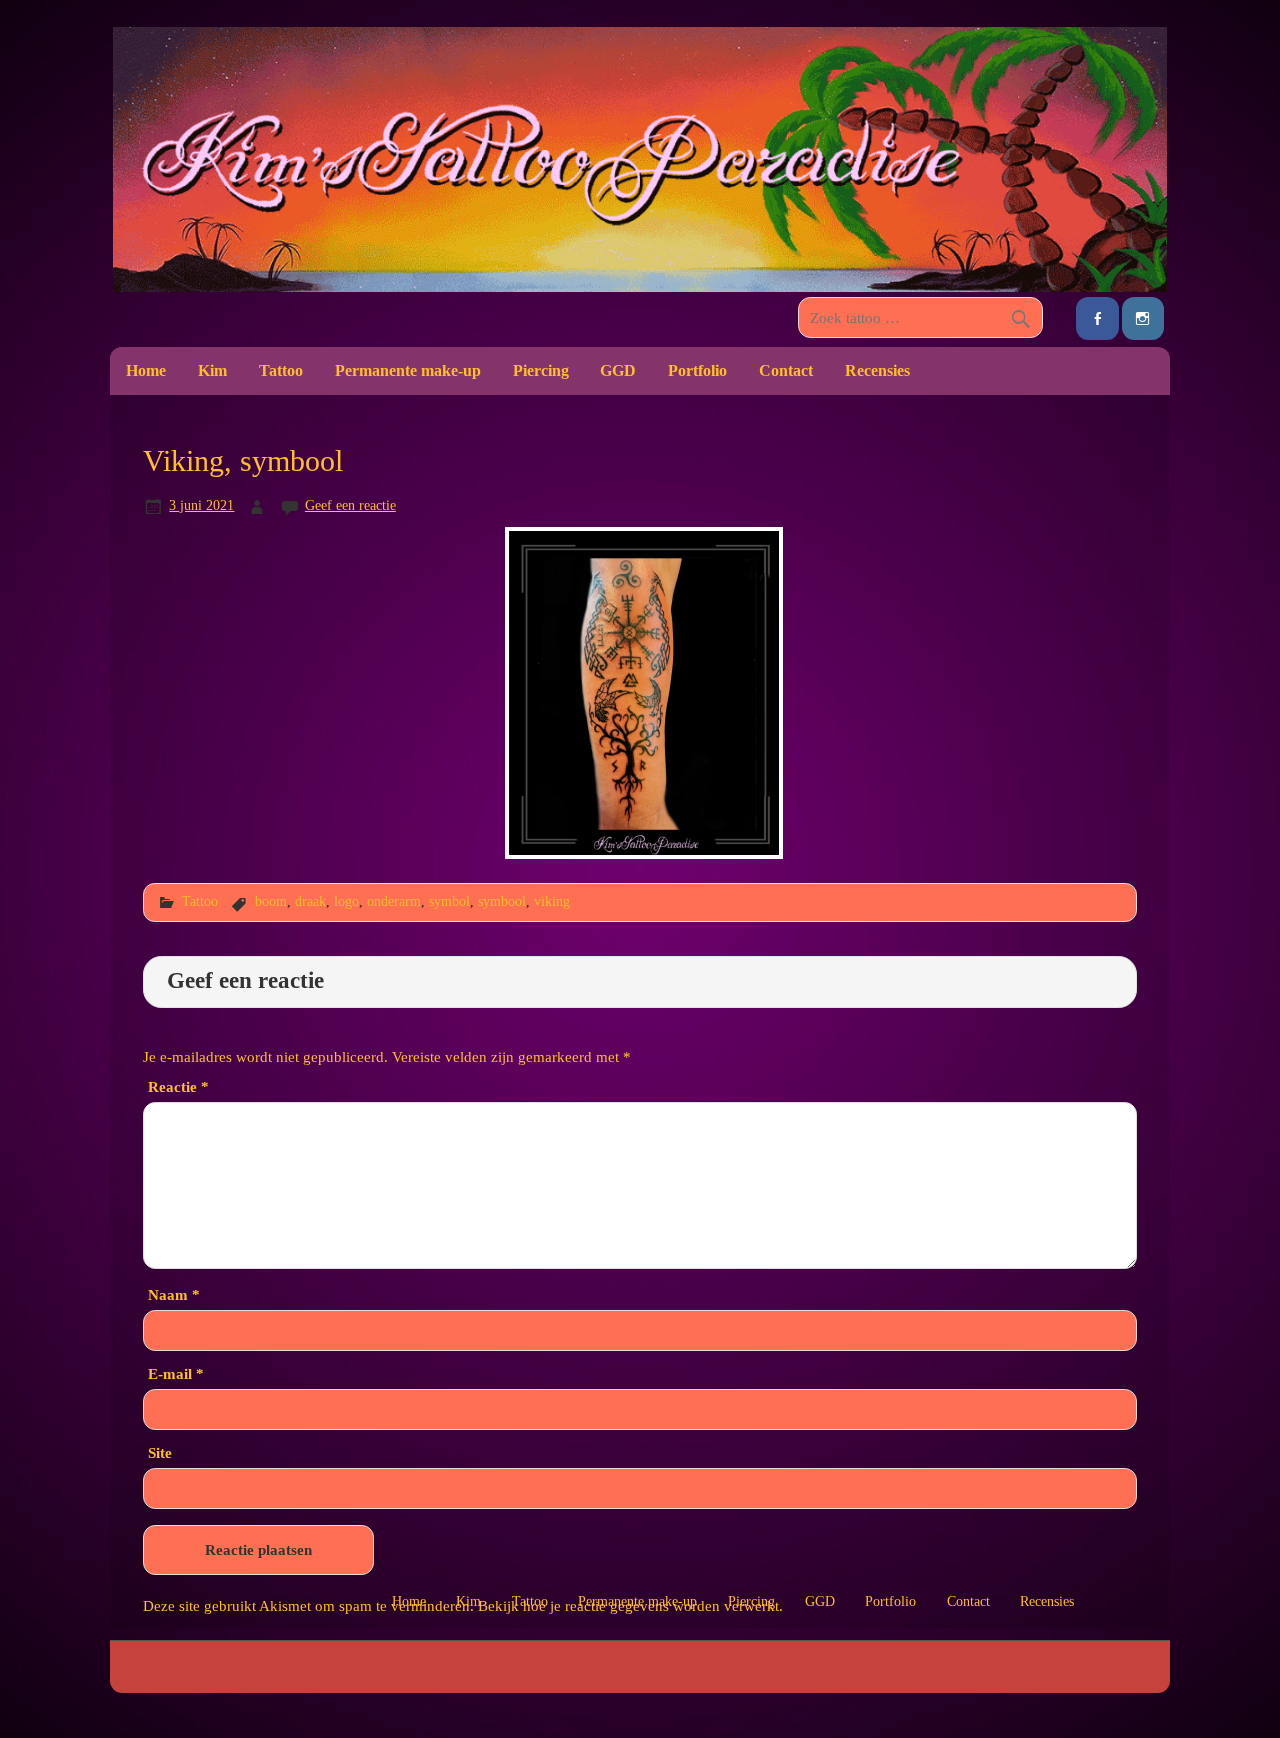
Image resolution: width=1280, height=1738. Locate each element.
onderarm (394, 901)
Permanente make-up (408, 370)
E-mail (176, 1373)
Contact (786, 370)
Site (160, 1452)
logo (346, 901)
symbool (502, 901)
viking (552, 901)
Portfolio (697, 370)
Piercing (541, 370)
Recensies (877, 370)
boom (271, 901)
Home (146, 370)
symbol (449, 901)
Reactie (178, 1086)
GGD (618, 370)
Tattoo (281, 370)
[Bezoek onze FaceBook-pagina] (1097, 318)
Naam (174, 1294)
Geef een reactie (350, 505)
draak (310, 901)
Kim (212, 370)
